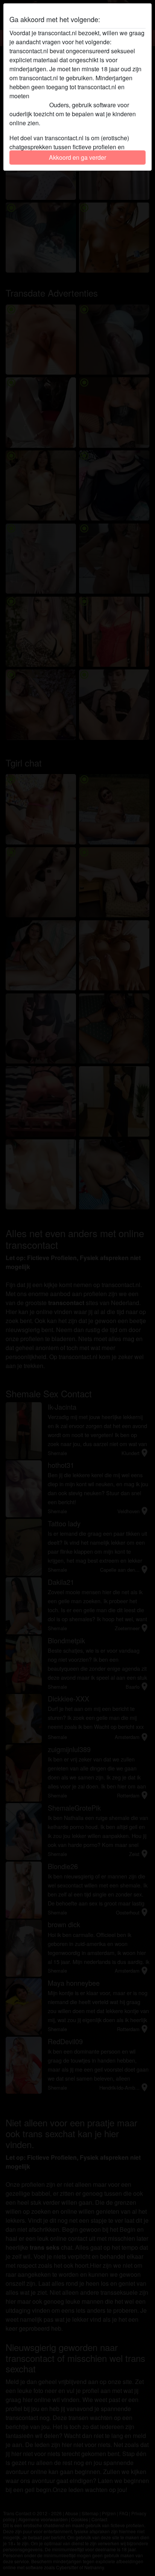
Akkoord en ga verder (77, 157)
